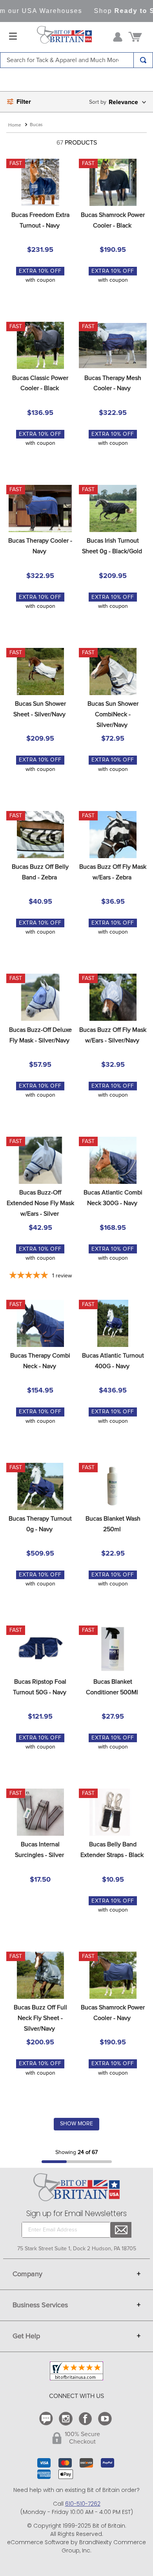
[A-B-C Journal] (47, 2419)
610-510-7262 (83, 2504)
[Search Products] (143, 60)
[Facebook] (86, 2419)
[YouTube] (106, 2419)
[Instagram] (67, 2419)
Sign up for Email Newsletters (76, 2214)
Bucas (36, 125)
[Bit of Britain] (64, 37)
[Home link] (15, 126)
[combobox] (76, 60)
